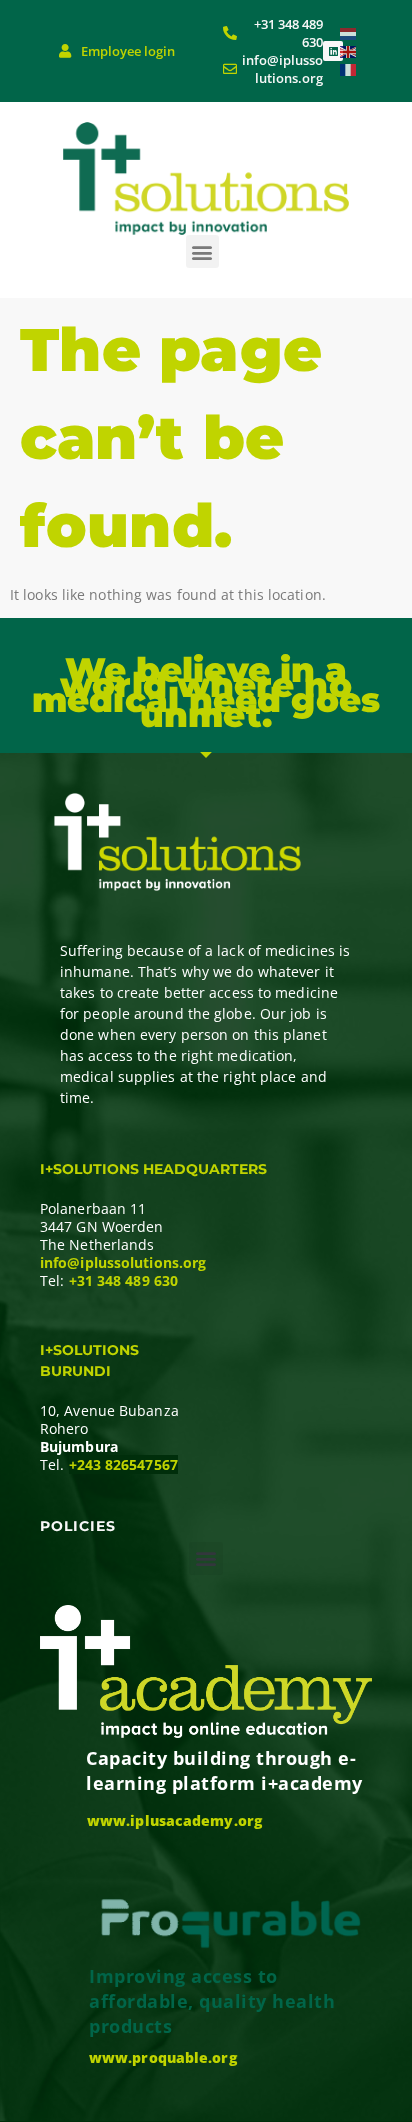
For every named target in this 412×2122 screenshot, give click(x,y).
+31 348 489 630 (124, 1280)
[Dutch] (349, 32)
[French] (349, 68)
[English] (349, 50)
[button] (202, 251)
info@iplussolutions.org (123, 1262)
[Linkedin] (333, 51)
